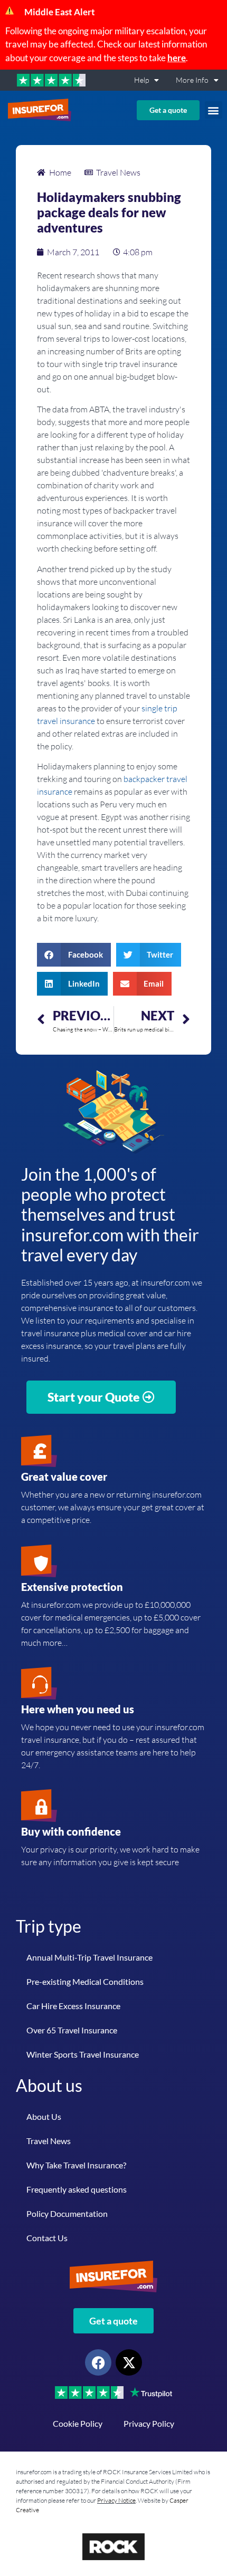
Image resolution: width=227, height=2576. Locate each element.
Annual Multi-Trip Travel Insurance (89, 1957)
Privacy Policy (149, 2423)
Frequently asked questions (77, 2189)
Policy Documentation (67, 2213)
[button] (214, 110)
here (177, 58)
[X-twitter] (129, 2362)
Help (141, 80)
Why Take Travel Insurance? (76, 2165)
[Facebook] (98, 2362)
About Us (44, 2116)
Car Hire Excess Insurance (73, 2006)
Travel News (49, 2141)
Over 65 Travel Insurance (72, 2030)
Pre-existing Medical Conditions (85, 1981)
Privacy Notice (116, 2500)
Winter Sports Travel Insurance (83, 2054)
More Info (192, 80)
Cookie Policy (78, 2423)
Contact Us (47, 2238)
